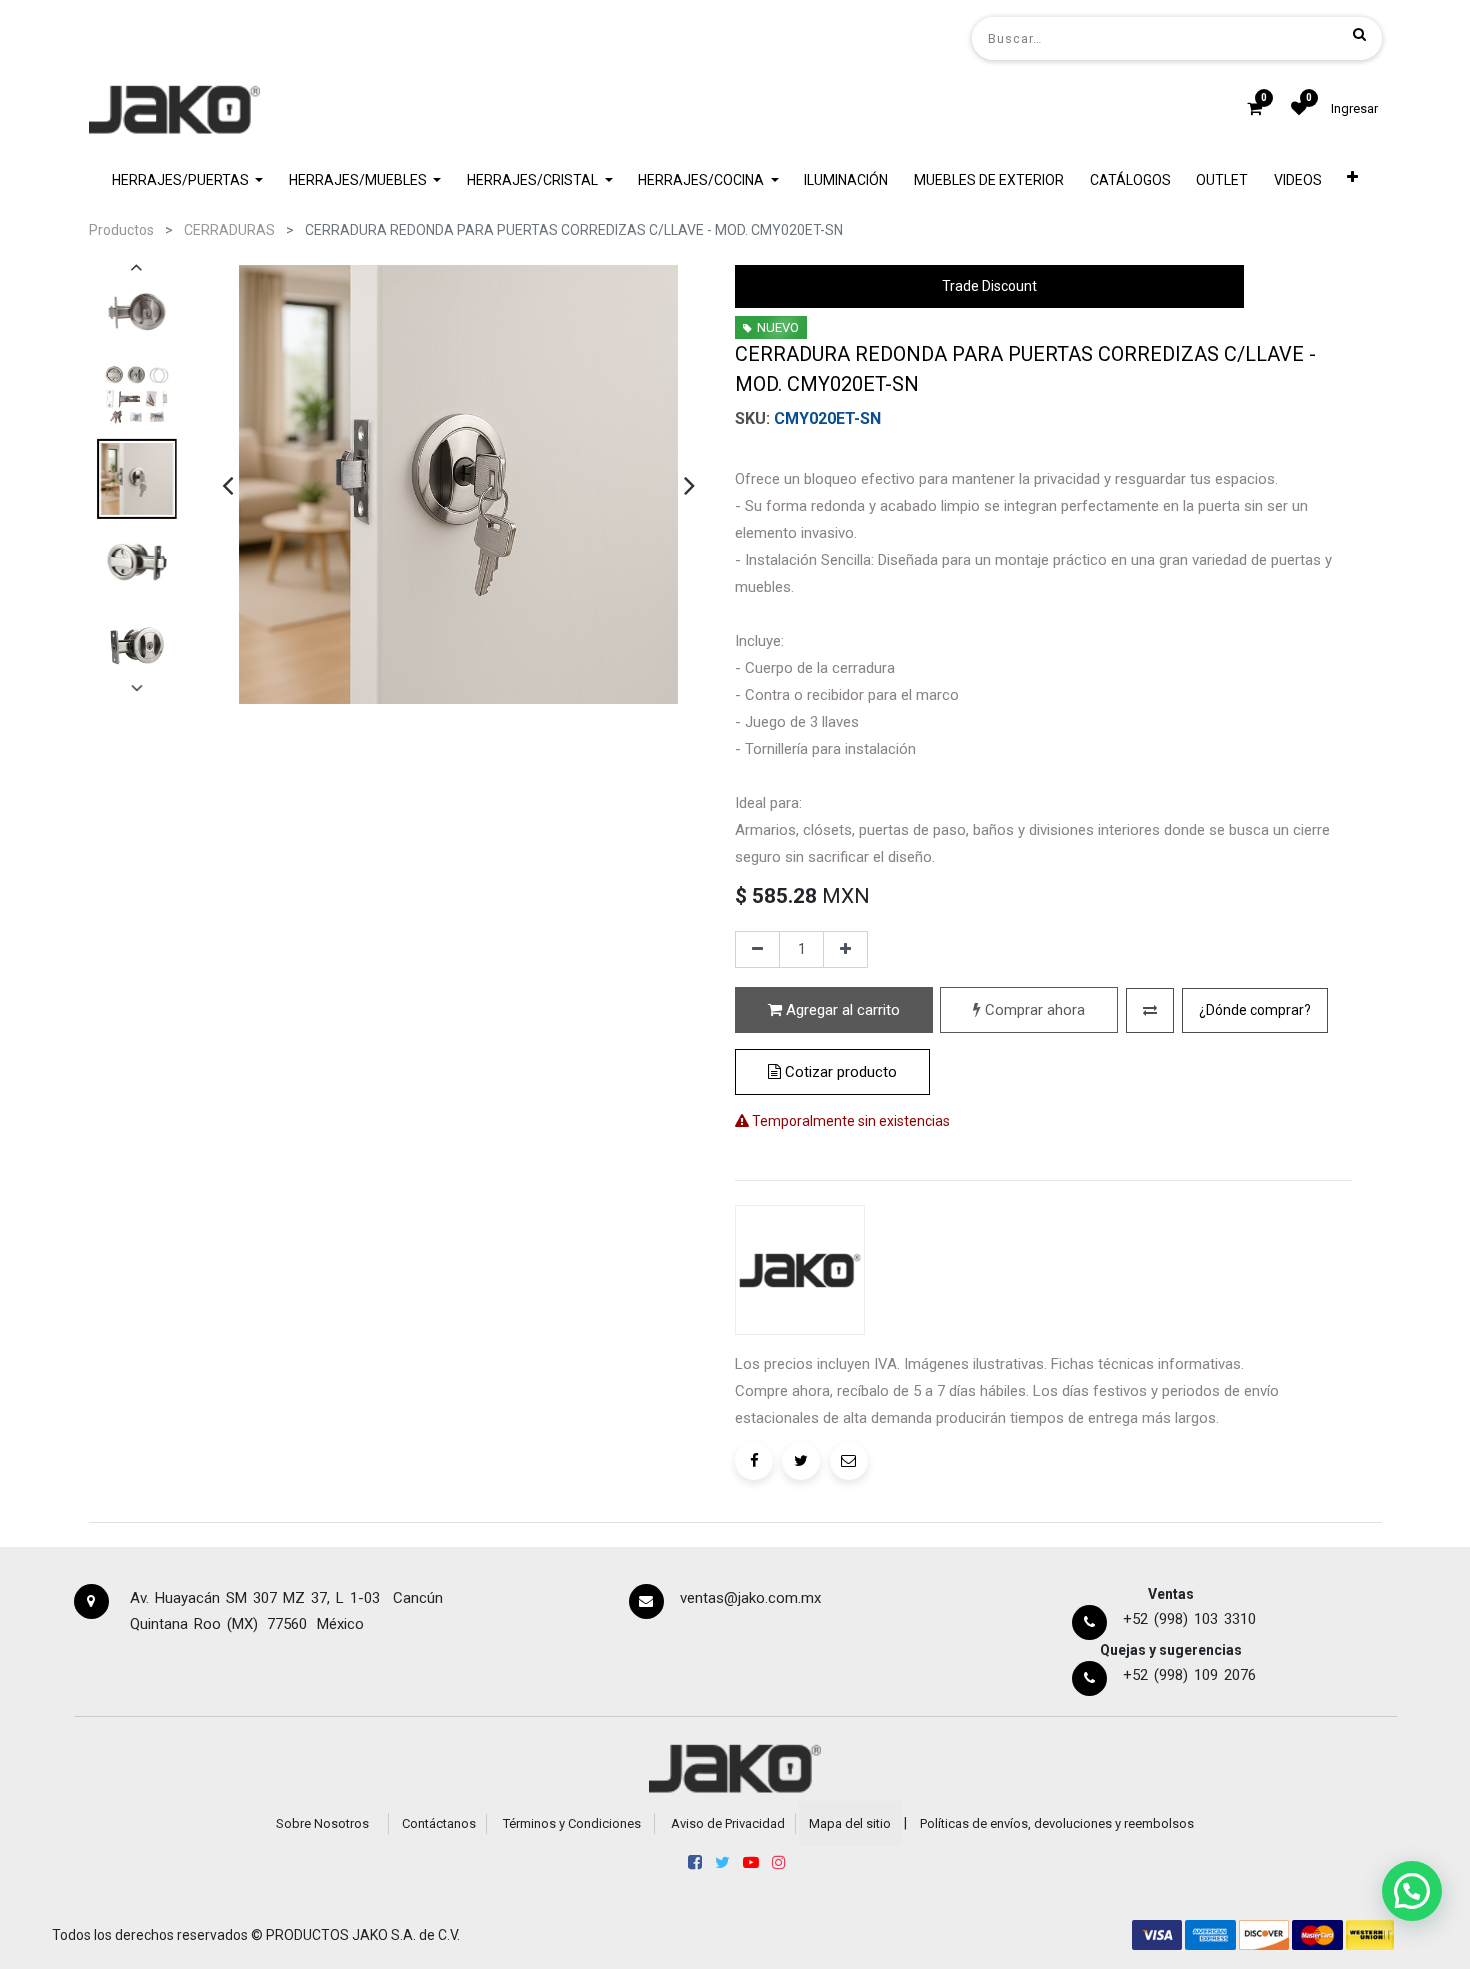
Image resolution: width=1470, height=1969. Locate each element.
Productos (121, 230)
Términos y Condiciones (572, 1823)
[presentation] (227, 485)
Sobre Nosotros (322, 1823)
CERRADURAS (229, 230)
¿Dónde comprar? (1255, 1010)
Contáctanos (439, 1823)
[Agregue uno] (845, 950)
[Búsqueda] (1359, 34)
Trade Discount (989, 286)
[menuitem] (847, 180)
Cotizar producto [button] (839, 1072)
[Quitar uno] (757, 950)
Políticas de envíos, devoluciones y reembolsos (1057, 1823)
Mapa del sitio (850, 1823)
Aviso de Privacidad (728, 1823)
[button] (1353, 180)
